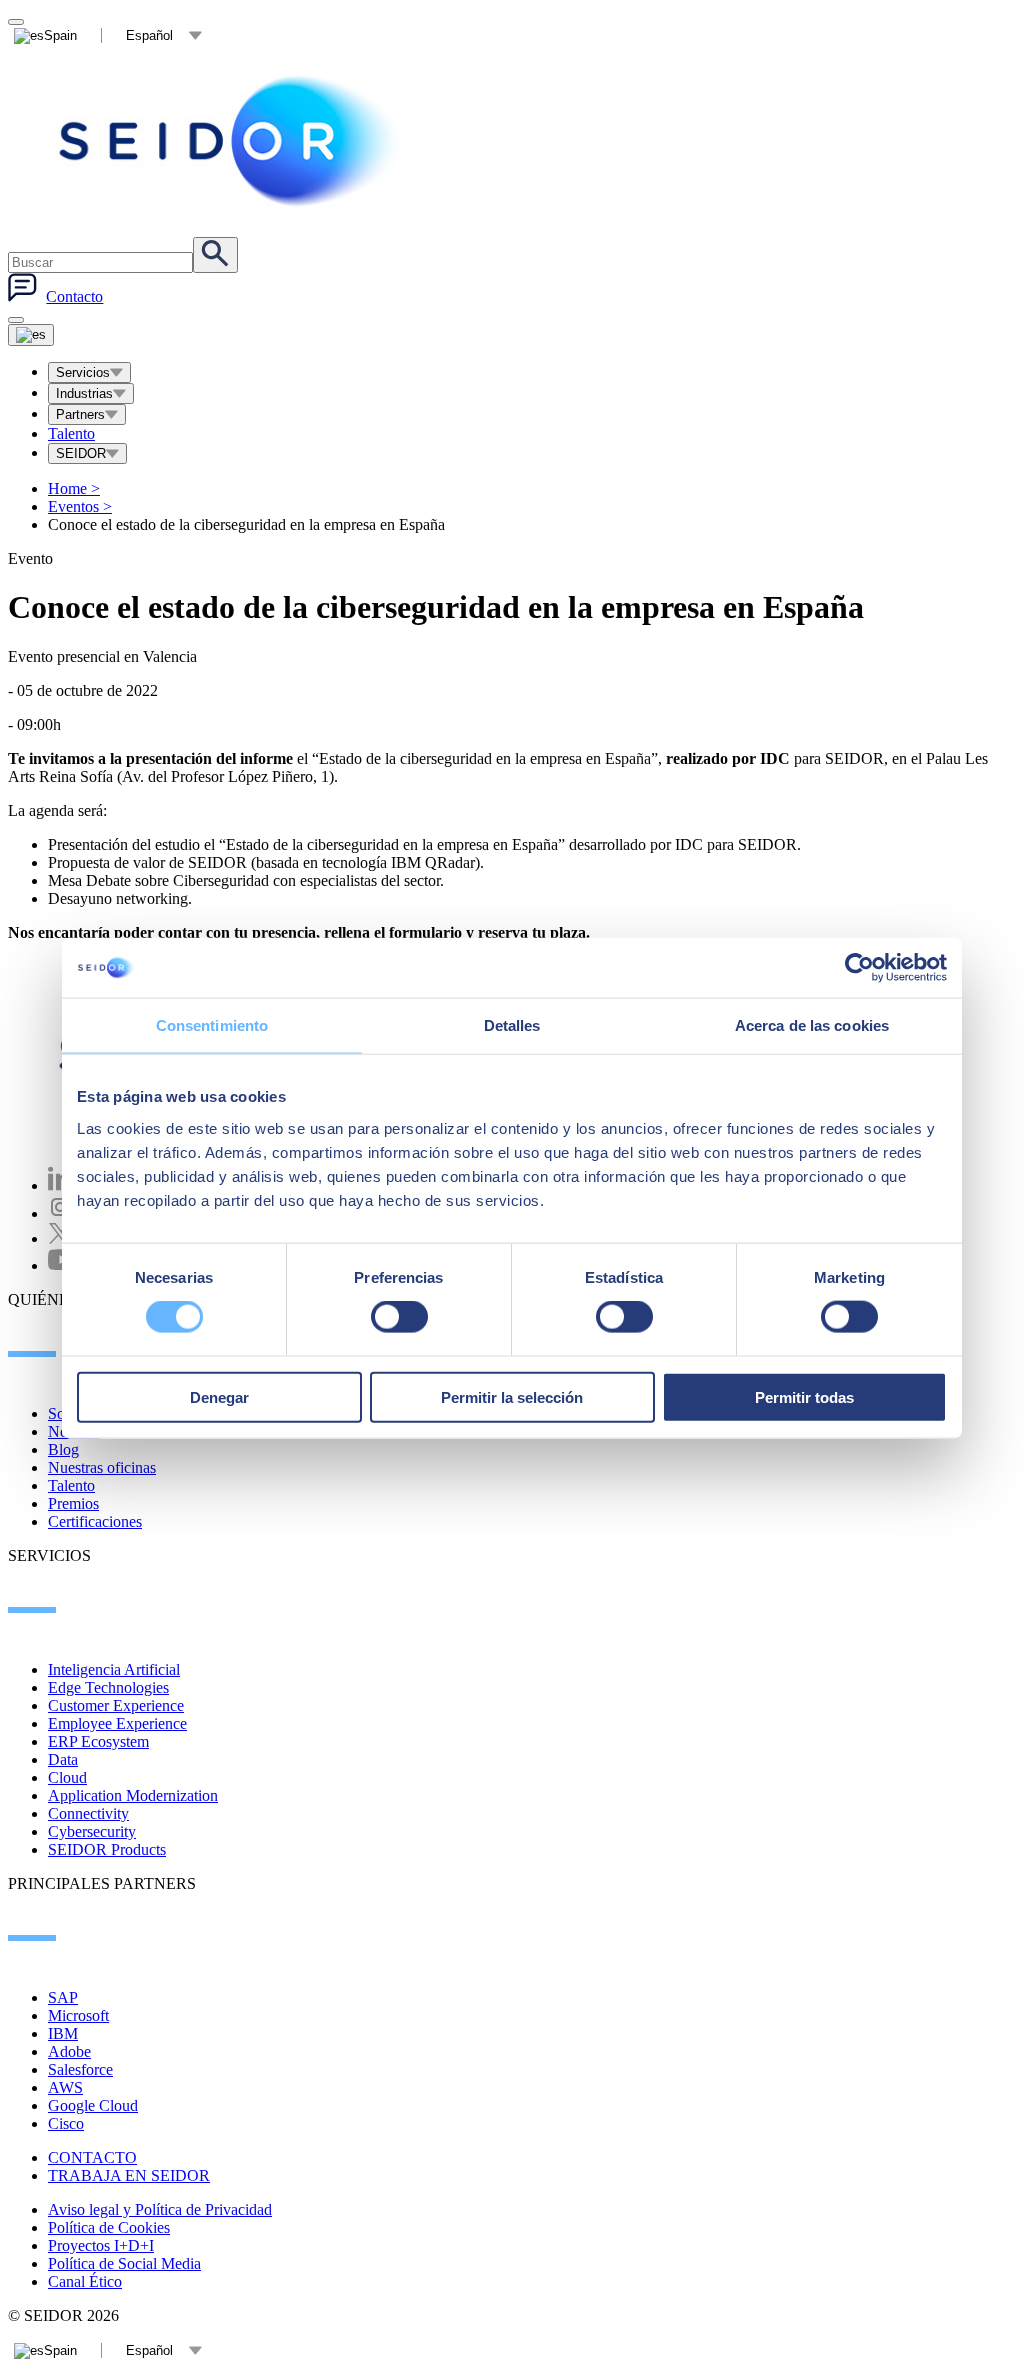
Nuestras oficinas (102, 1467)
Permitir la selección (512, 1396)
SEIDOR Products (107, 1849)
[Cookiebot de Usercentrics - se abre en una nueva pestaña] (859, 968)
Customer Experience (116, 1705)
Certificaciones (95, 1521)
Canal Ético (85, 2281)
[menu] (16, 320)
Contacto (74, 296)
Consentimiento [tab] (212, 1025)
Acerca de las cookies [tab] (812, 1025)
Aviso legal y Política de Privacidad (160, 2209)
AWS (65, 2087)
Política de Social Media (124, 2263)
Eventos (80, 506)
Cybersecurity (92, 1831)
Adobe (69, 2051)
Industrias (84, 393)
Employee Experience (117, 1723)
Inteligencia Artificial (114, 1669)
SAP (63, 1997)
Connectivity (88, 1813)
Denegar (219, 1396)
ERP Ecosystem (98, 1741)
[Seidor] (232, 141)
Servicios (83, 372)
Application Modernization (133, 1795)
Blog (63, 1449)
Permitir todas (804, 1396)
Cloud (67, 1777)
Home (74, 488)
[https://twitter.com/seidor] (60, 1238)
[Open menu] (31, 335)
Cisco (66, 2123)
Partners (80, 414)
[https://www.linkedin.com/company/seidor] (60, 1185)
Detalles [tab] (512, 1025)
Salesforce (80, 2069)
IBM (63, 2033)
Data (63, 1759)
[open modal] (16, 22)
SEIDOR (81, 453)
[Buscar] (215, 255)
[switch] (399, 1317)
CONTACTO (92, 2157)
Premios (73, 1503)
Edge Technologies (108, 1687)
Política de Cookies (109, 2227)
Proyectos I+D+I (101, 2245)
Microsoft (78, 2015)
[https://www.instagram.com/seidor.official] (60, 1213)
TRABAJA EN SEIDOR (129, 2175)
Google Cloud (93, 2105)
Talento (71, 433)
